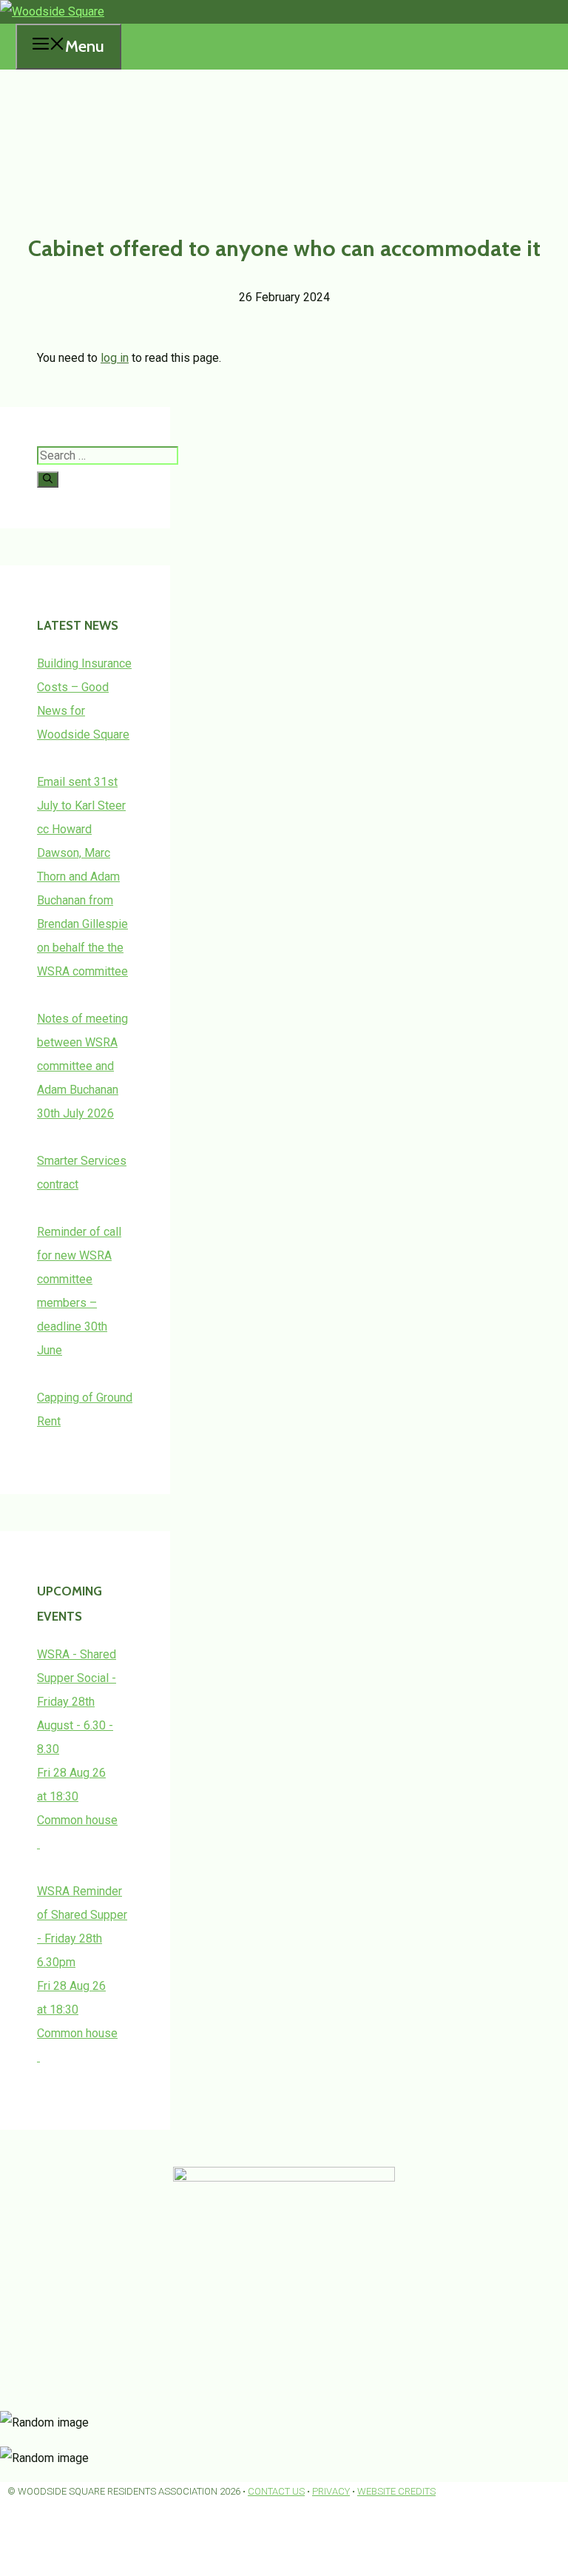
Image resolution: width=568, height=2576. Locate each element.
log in (115, 358)
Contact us (276, 2491)
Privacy (331, 2491)
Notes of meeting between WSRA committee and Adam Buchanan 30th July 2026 (82, 1066)
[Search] (48, 480)
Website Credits (396, 2491)
